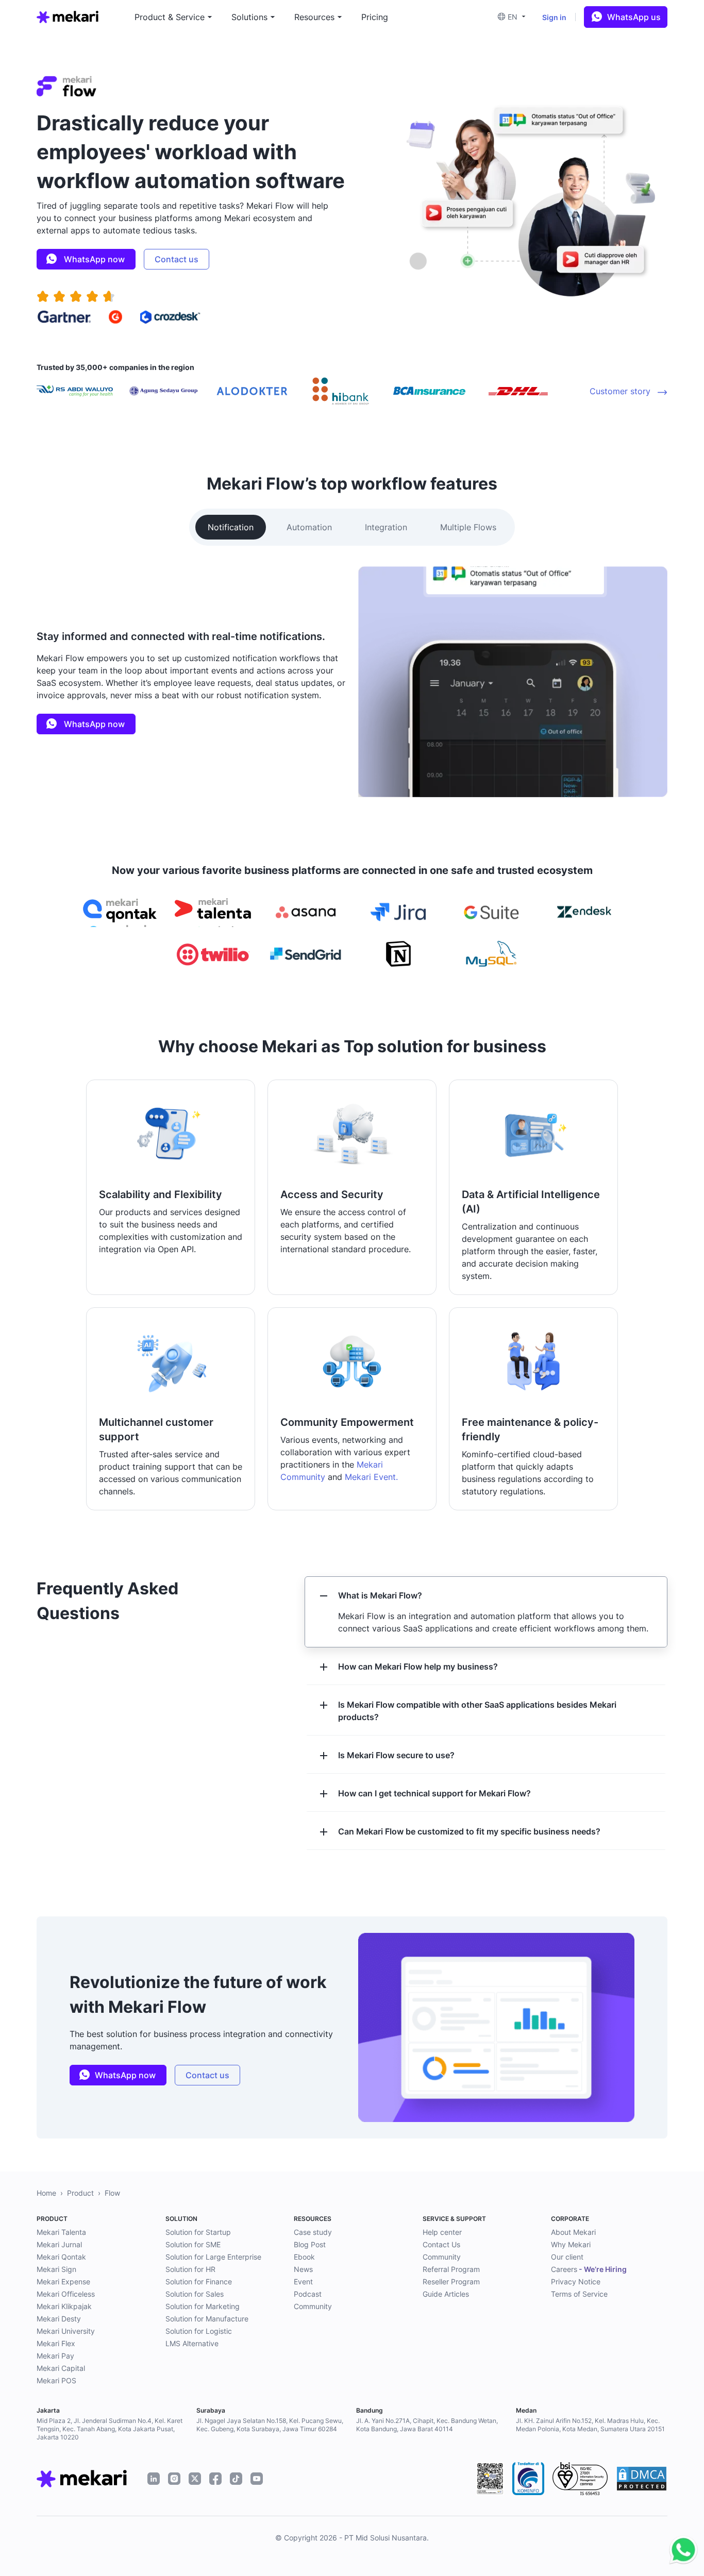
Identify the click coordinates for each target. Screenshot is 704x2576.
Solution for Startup (198, 2232)
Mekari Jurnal (59, 2244)
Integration (386, 527)
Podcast (308, 2294)
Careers (589, 2269)
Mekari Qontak (61, 2257)
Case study (313, 2232)
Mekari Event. (371, 1477)
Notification (231, 527)
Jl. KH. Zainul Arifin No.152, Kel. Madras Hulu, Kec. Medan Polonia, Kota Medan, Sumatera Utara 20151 (590, 2425)
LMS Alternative (192, 2343)
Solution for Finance (199, 2282)
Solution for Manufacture (207, 2319)
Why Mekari (571, 2244)
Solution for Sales (195, 2294)
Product (80, 2193)
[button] (515, 17)
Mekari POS (56, 2380)
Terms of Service (579, 2294)
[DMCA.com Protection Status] (642, 2479)
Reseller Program (451, 2282)
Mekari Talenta (61, 2232)
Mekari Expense (63, 2282)
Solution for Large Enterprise (213, 2257)
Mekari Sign (56, 2269)
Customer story (621, 391)
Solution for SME (193, 2244)
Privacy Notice (576, 2282)
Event (303, 2282)
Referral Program (451, 2269)
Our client (567, 2257)
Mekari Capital (61, 2368)
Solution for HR (190, 2269)
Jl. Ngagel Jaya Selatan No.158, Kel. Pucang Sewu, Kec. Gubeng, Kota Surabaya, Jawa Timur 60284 (270, 2425)
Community (313, 2306)
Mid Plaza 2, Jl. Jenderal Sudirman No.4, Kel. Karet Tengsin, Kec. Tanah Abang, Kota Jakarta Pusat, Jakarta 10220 (110, 2429)
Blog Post (310, 2244)
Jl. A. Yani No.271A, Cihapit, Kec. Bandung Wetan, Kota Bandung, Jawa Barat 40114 (427, 2425)
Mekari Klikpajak (64, 2306)
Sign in (554, 17)
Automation (309, 527)
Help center (442, 2232)
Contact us (177, 259)
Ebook (304, 2257)
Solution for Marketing (203, 2306)
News (303, 2269)
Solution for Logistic (199, 2331)
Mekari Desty (59, 2319)
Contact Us (441, 2244)
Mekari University (66, 2331)
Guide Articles (446, 2294)
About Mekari (573, 2232)
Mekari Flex (56, 2343)
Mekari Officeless (66, 2294)
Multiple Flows (468, 527)
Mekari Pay (55, 2356)
